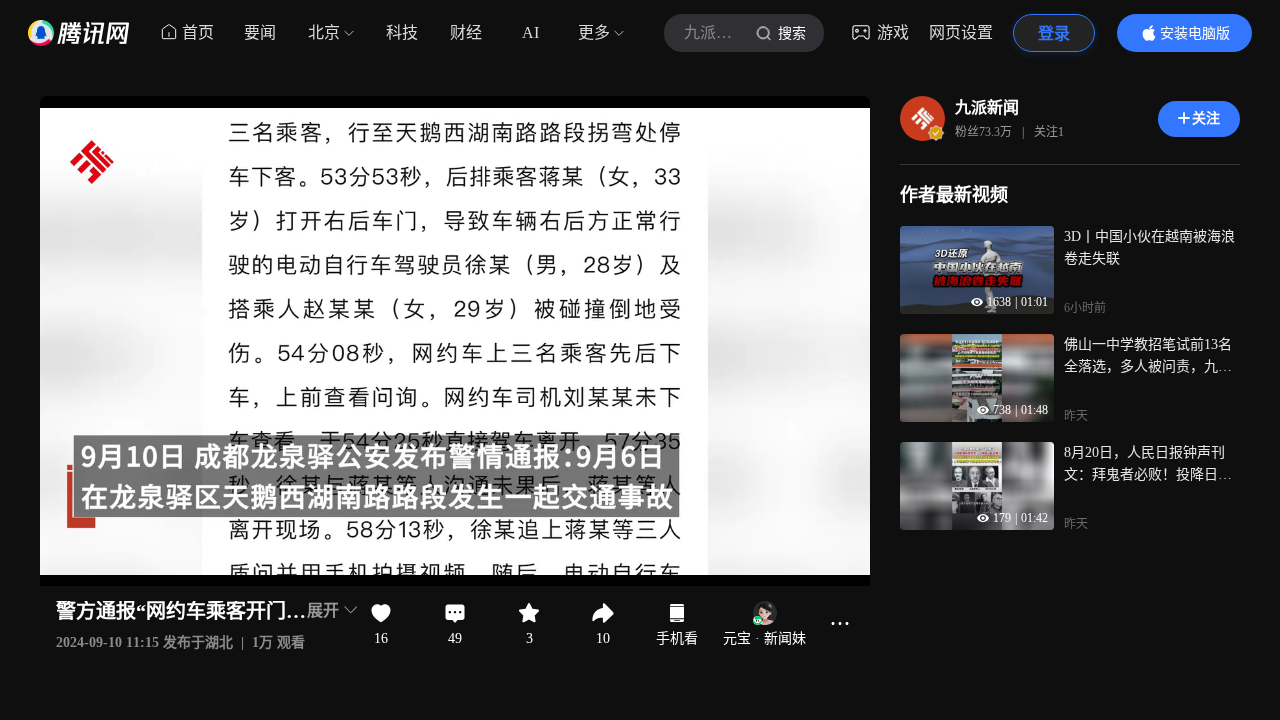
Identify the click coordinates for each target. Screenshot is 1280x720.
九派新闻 (987, 107)
